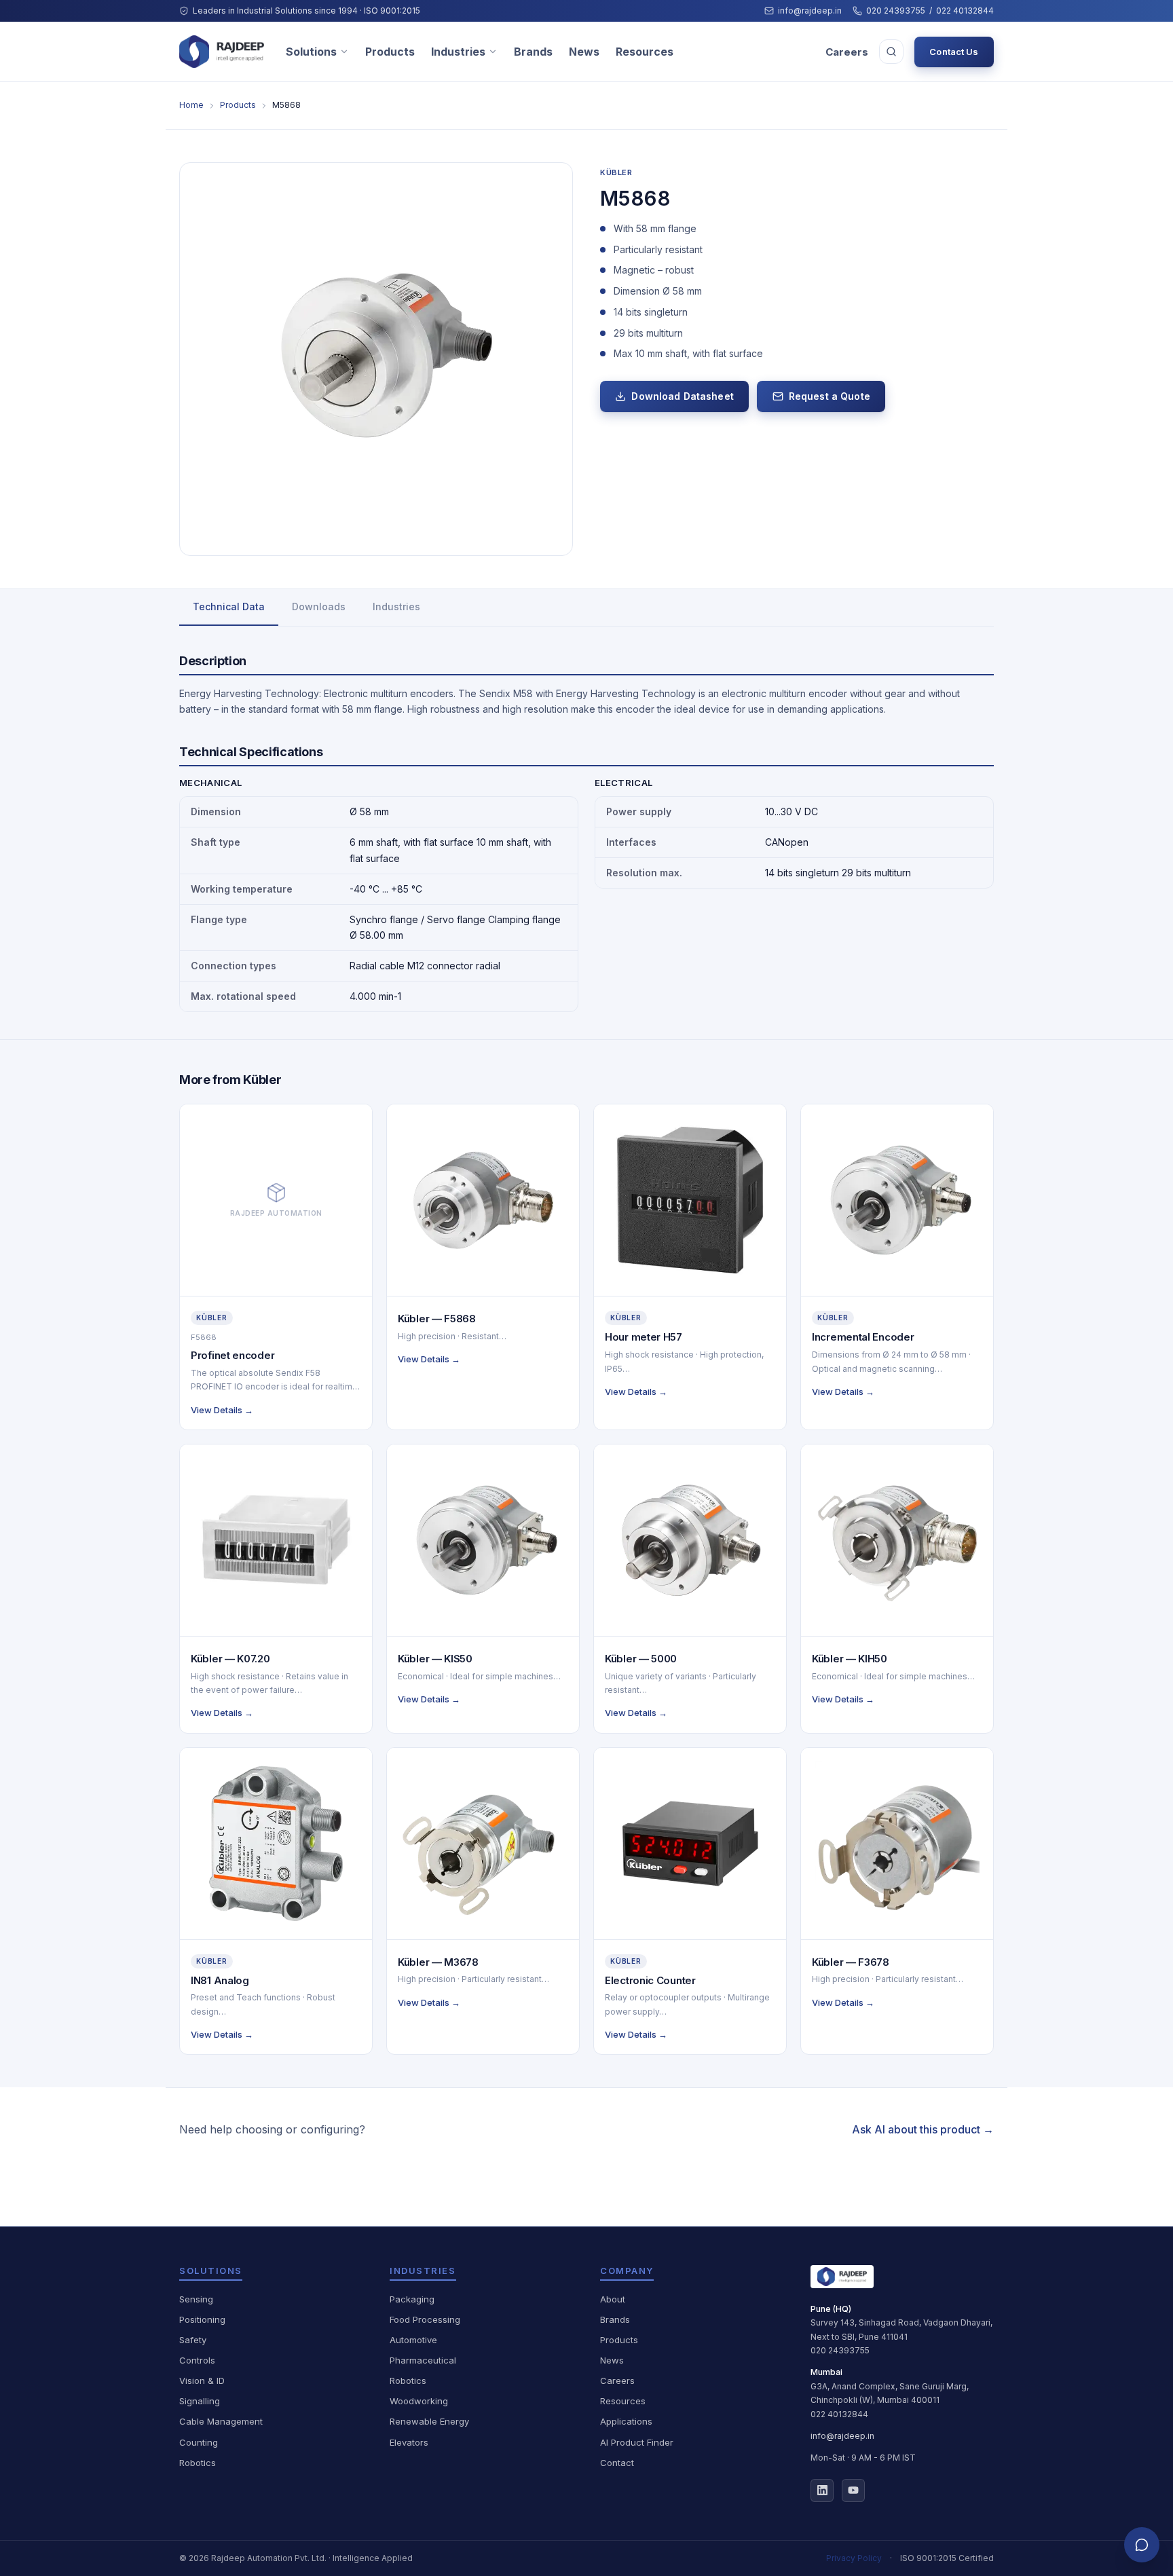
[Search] (891, 52)
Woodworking (419, 2401)
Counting (199, 2442)
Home (191, 105)
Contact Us (954, 52)
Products (390, 52)
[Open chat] (1142, 2545)
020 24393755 (896, 11)
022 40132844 (965, 11)
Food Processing (425, 2319)
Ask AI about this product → (923, 2129)
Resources (645, 52)
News (584, 52)
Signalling (200, 2401)
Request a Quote (830, 396)
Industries (458, 52)
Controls (197, 2360)
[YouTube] (853, 2490)
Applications (626, 2421)
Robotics (198, 2463)
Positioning (202, 2319)
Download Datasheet (683, 396)
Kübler (616, 172)
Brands (533, 52)
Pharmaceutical (423, 2360)
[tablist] (586, 608)
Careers (847, 52)
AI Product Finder (637, 2442)
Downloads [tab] (319, 606)
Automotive (413, 2340)
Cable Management (221, 2421)
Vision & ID (202, 2381)
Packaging (412, 2299)
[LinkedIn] (822, 2490)
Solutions (311, 52)
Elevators (409, 2442)
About (613, 2299)
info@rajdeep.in (810, 11)
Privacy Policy (854, 2558)
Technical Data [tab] (229, 606)
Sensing (196, 2299)
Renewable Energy (429, 2421)
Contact (617, 2463)
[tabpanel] (586, 833)
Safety (193, 2340)
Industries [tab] (396, 606)
